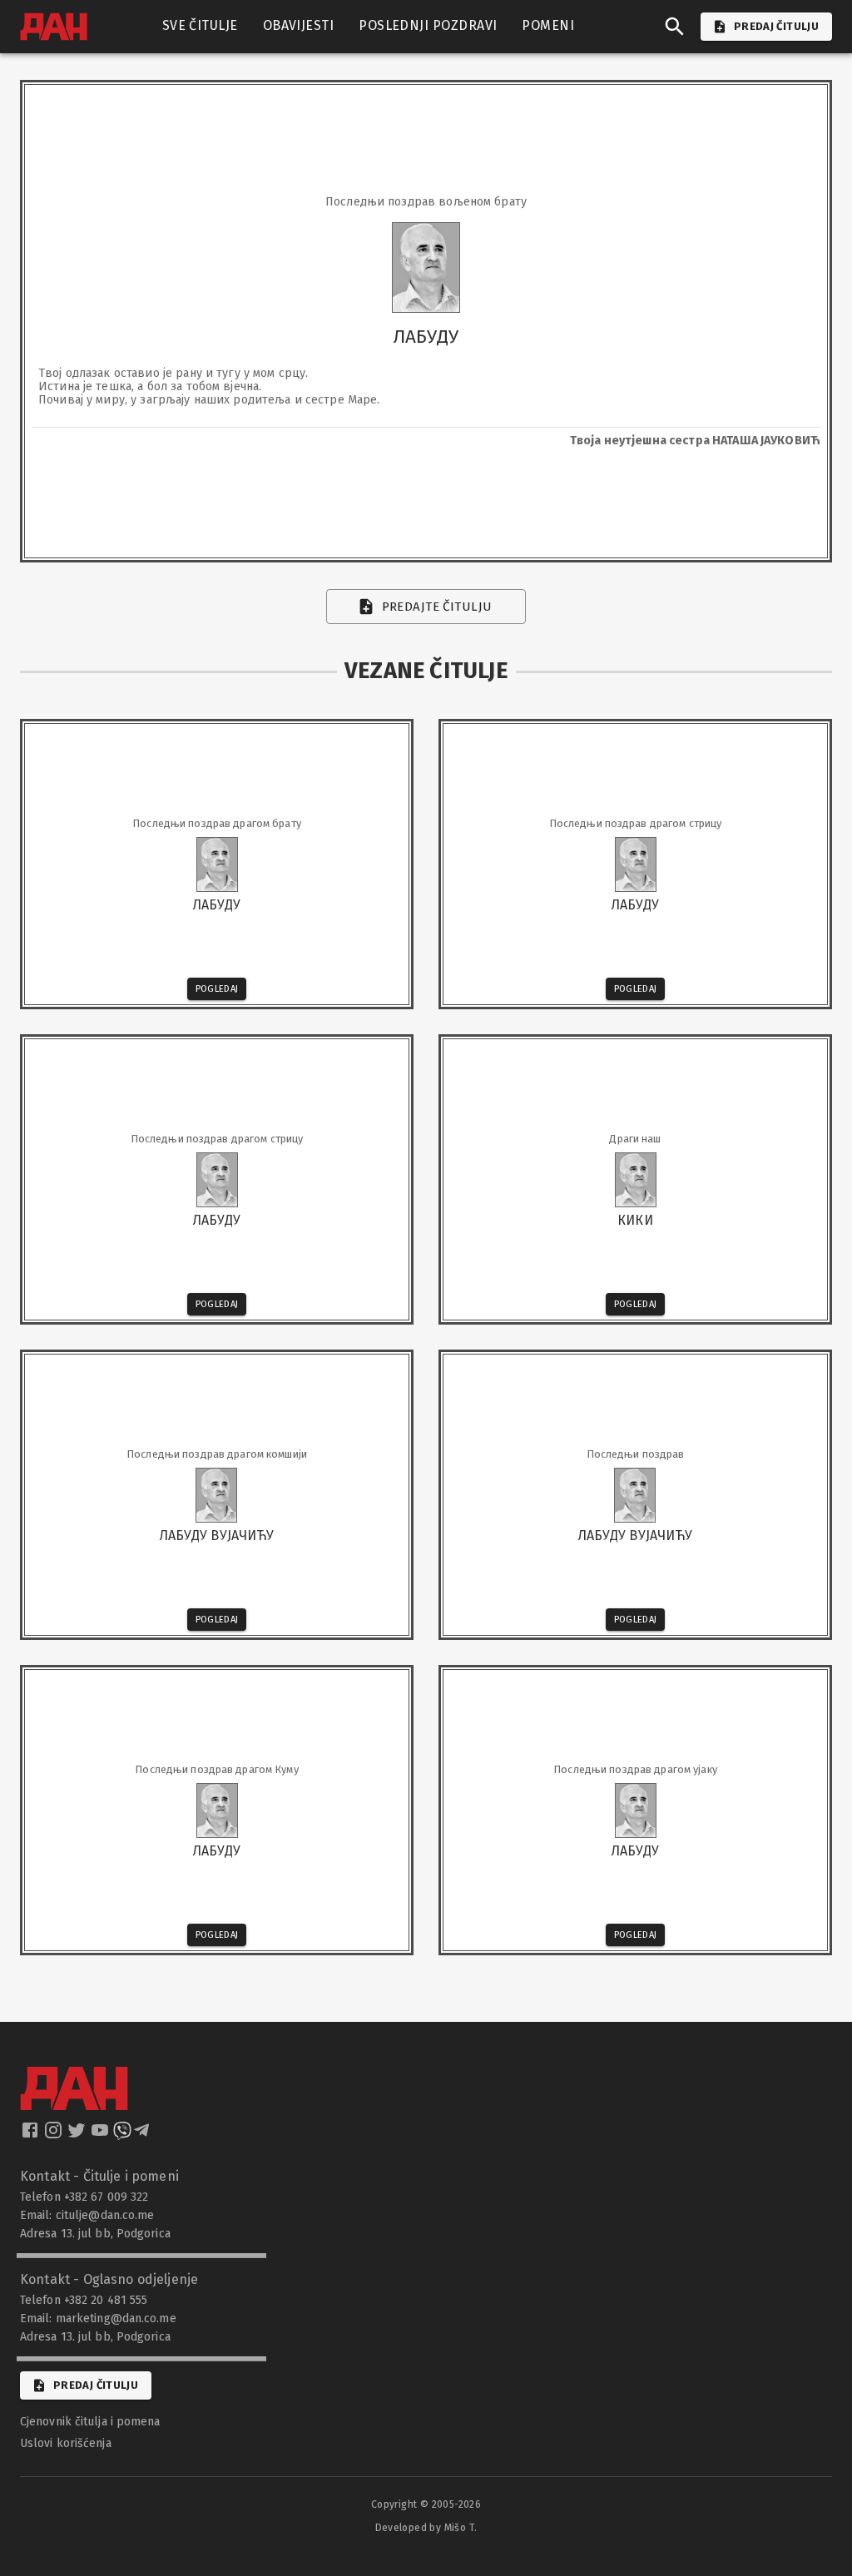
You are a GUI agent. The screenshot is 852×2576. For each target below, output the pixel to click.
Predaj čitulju (96, 2385)
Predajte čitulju (437, 607)
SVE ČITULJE (200, 25)
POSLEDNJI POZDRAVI (428, 25)
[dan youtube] (102, 2135)
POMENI (548, 25)
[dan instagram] (55, 2135)
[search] (675, 27)
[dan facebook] (32, 2135)
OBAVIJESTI (299, 25)
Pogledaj (217, 989)
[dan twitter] (78, 2135)
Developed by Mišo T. (426, 2528)
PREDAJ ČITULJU (776, 26)
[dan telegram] (143, 2135)
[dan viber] (122, 2135)
